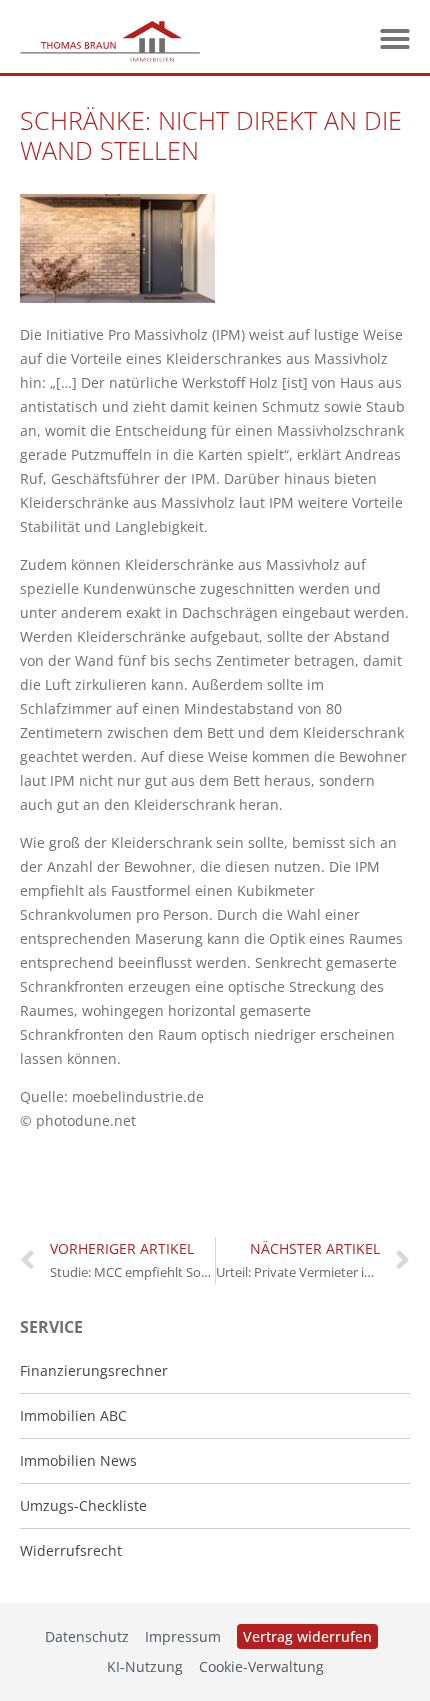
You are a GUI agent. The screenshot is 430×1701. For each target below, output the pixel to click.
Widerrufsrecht (71, 1550)
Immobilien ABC (73, 1415)
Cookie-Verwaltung (261, 1666)
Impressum (183, 1636)
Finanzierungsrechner (94, 1370)
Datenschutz (87, 1636)
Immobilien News (78, 1460)
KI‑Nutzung (145, 1666)
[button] (395, 39)
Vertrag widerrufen (307, 1636)
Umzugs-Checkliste (83, 1505)
